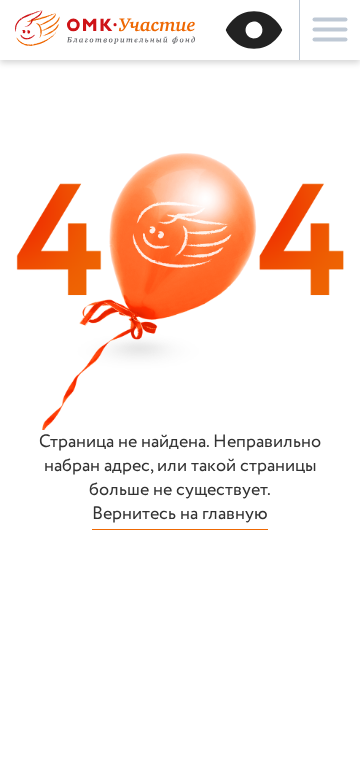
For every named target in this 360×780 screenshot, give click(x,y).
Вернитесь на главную (180, 514)
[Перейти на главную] (105, 43)
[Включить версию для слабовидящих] (254, 30)
